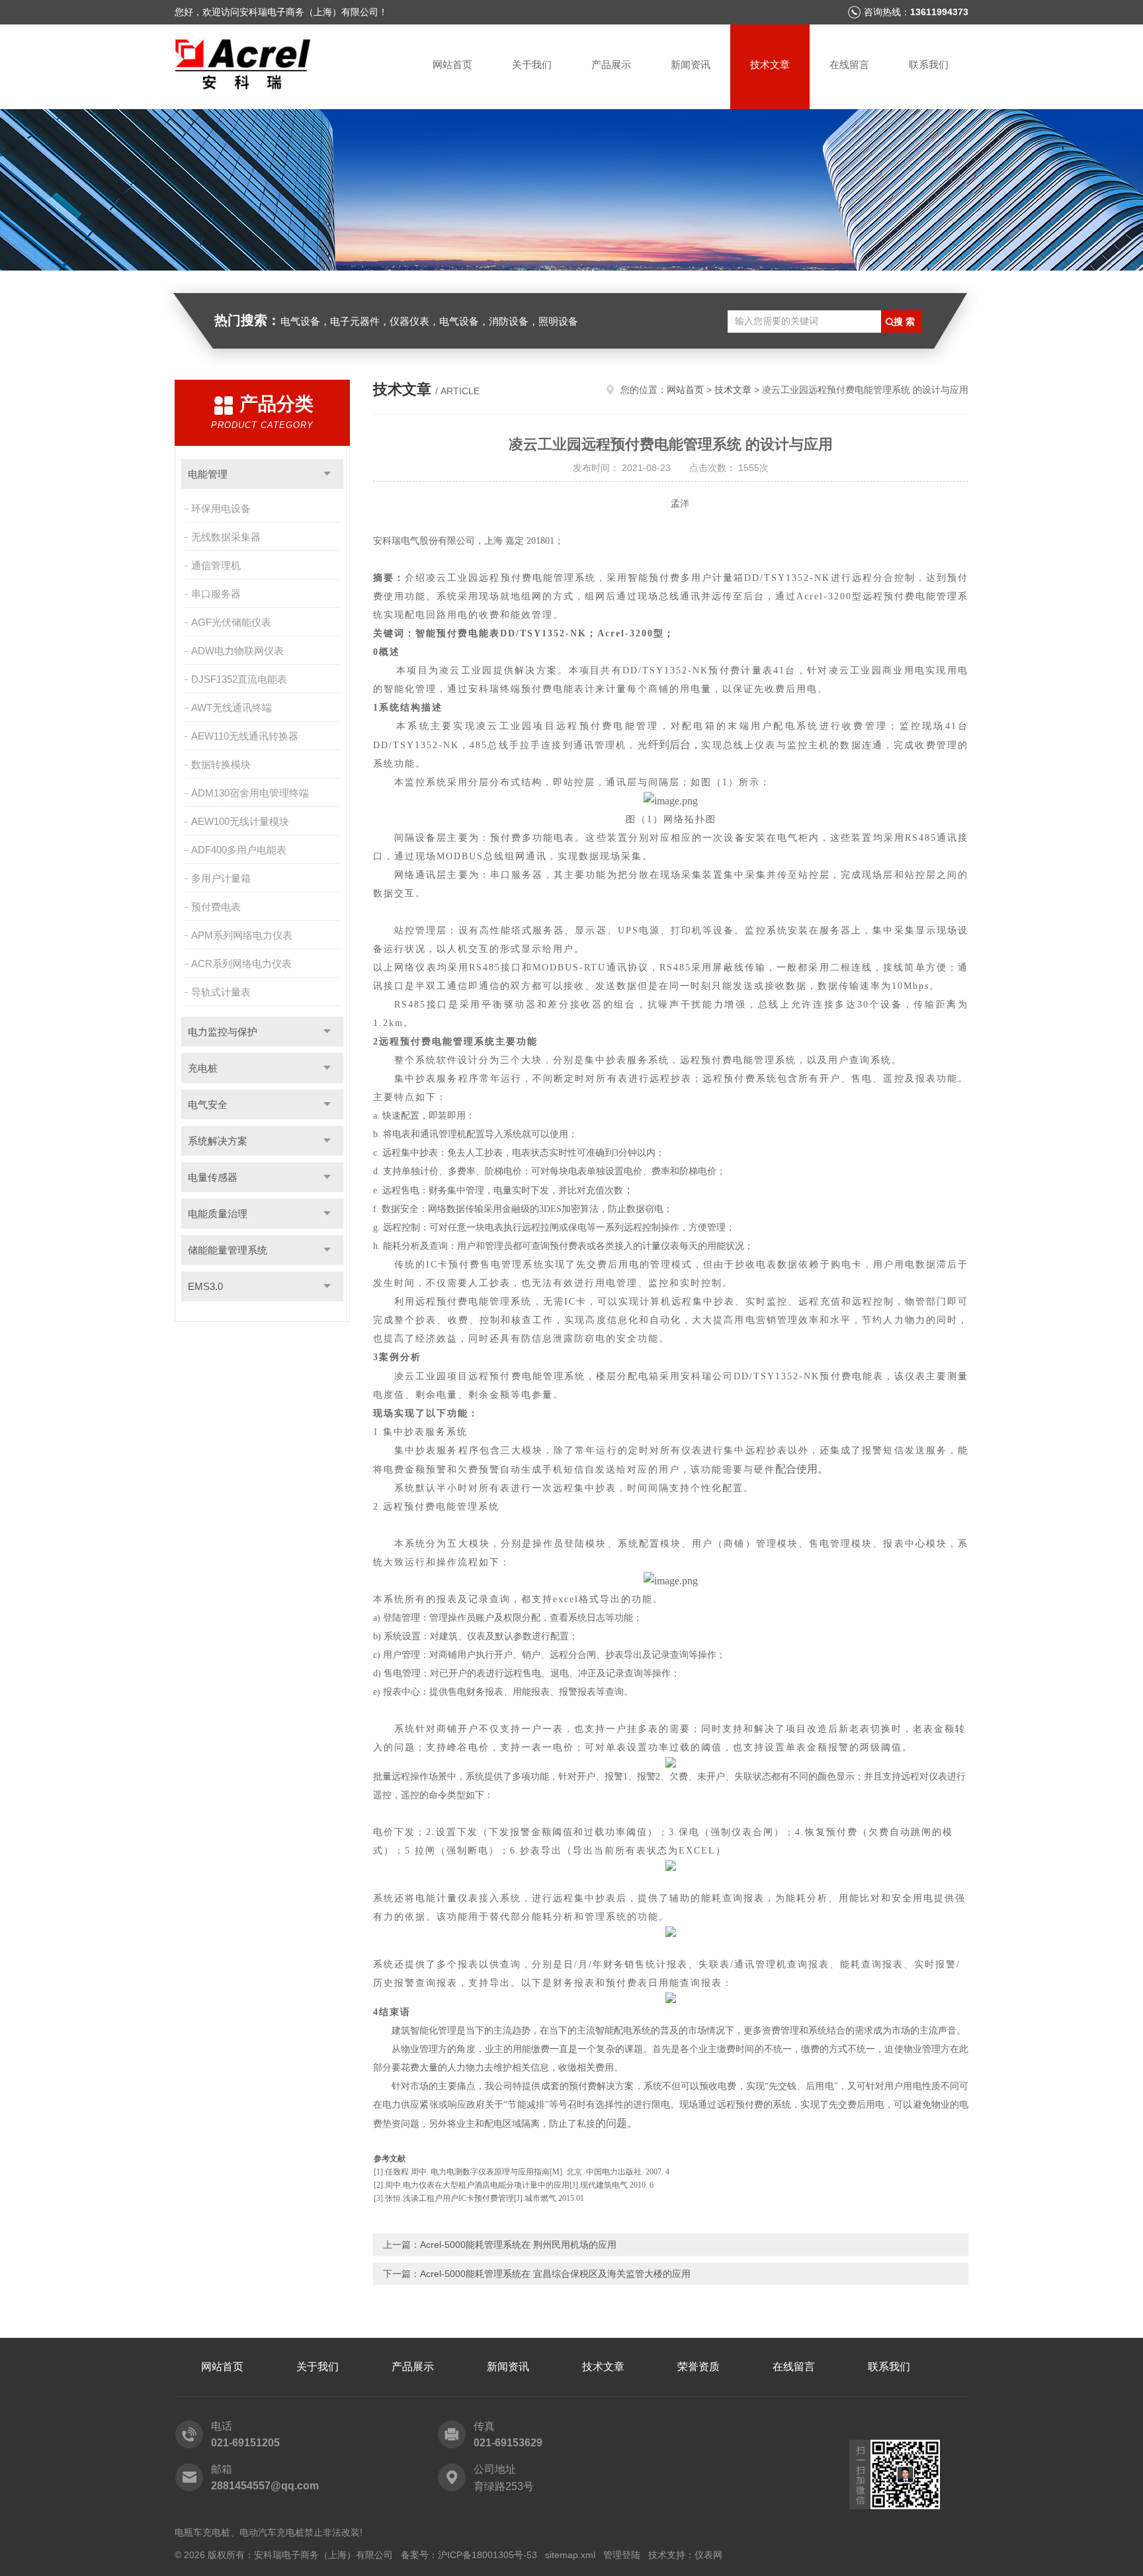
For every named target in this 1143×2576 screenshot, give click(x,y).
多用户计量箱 (221, 878)
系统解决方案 (218, 1141)
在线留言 (849, 64)
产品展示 (611, 64)
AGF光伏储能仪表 (231, 622)
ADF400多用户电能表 (239, 850)
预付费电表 (216, 907)
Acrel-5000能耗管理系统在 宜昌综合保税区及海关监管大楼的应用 (555, 2274)
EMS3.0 (205, 1286)
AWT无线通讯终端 (232, 708)
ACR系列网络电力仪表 (241, 964)
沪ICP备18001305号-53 (487, 2555)
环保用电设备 (221, 508)
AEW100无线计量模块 (240, 821)
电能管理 (208, 474)
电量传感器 (213, 1177)
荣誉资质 (698, 2367)
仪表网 (708, 2555)
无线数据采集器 (226, 537)
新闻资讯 (691, 64)
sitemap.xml (570, 2555)
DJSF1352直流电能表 (239, 679)
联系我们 (929, 64)
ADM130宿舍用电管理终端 (250, 793)
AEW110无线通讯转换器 (245, 736)
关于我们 (532, 64)
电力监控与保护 (223, 1032)
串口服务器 (216, 594)
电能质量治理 (218, 1214)
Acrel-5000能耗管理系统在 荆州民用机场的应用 (518, 2245)
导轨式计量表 (221, 992)
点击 (327, 474)
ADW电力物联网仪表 (237, 651)
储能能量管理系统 (228, 1250)
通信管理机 (216, 565)
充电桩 (203, 1068)
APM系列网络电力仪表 (242, 935)
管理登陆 (622, 2555)
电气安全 (208, 1104)
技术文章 (770, 64)
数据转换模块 (221, 764)
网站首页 (452, 64)
